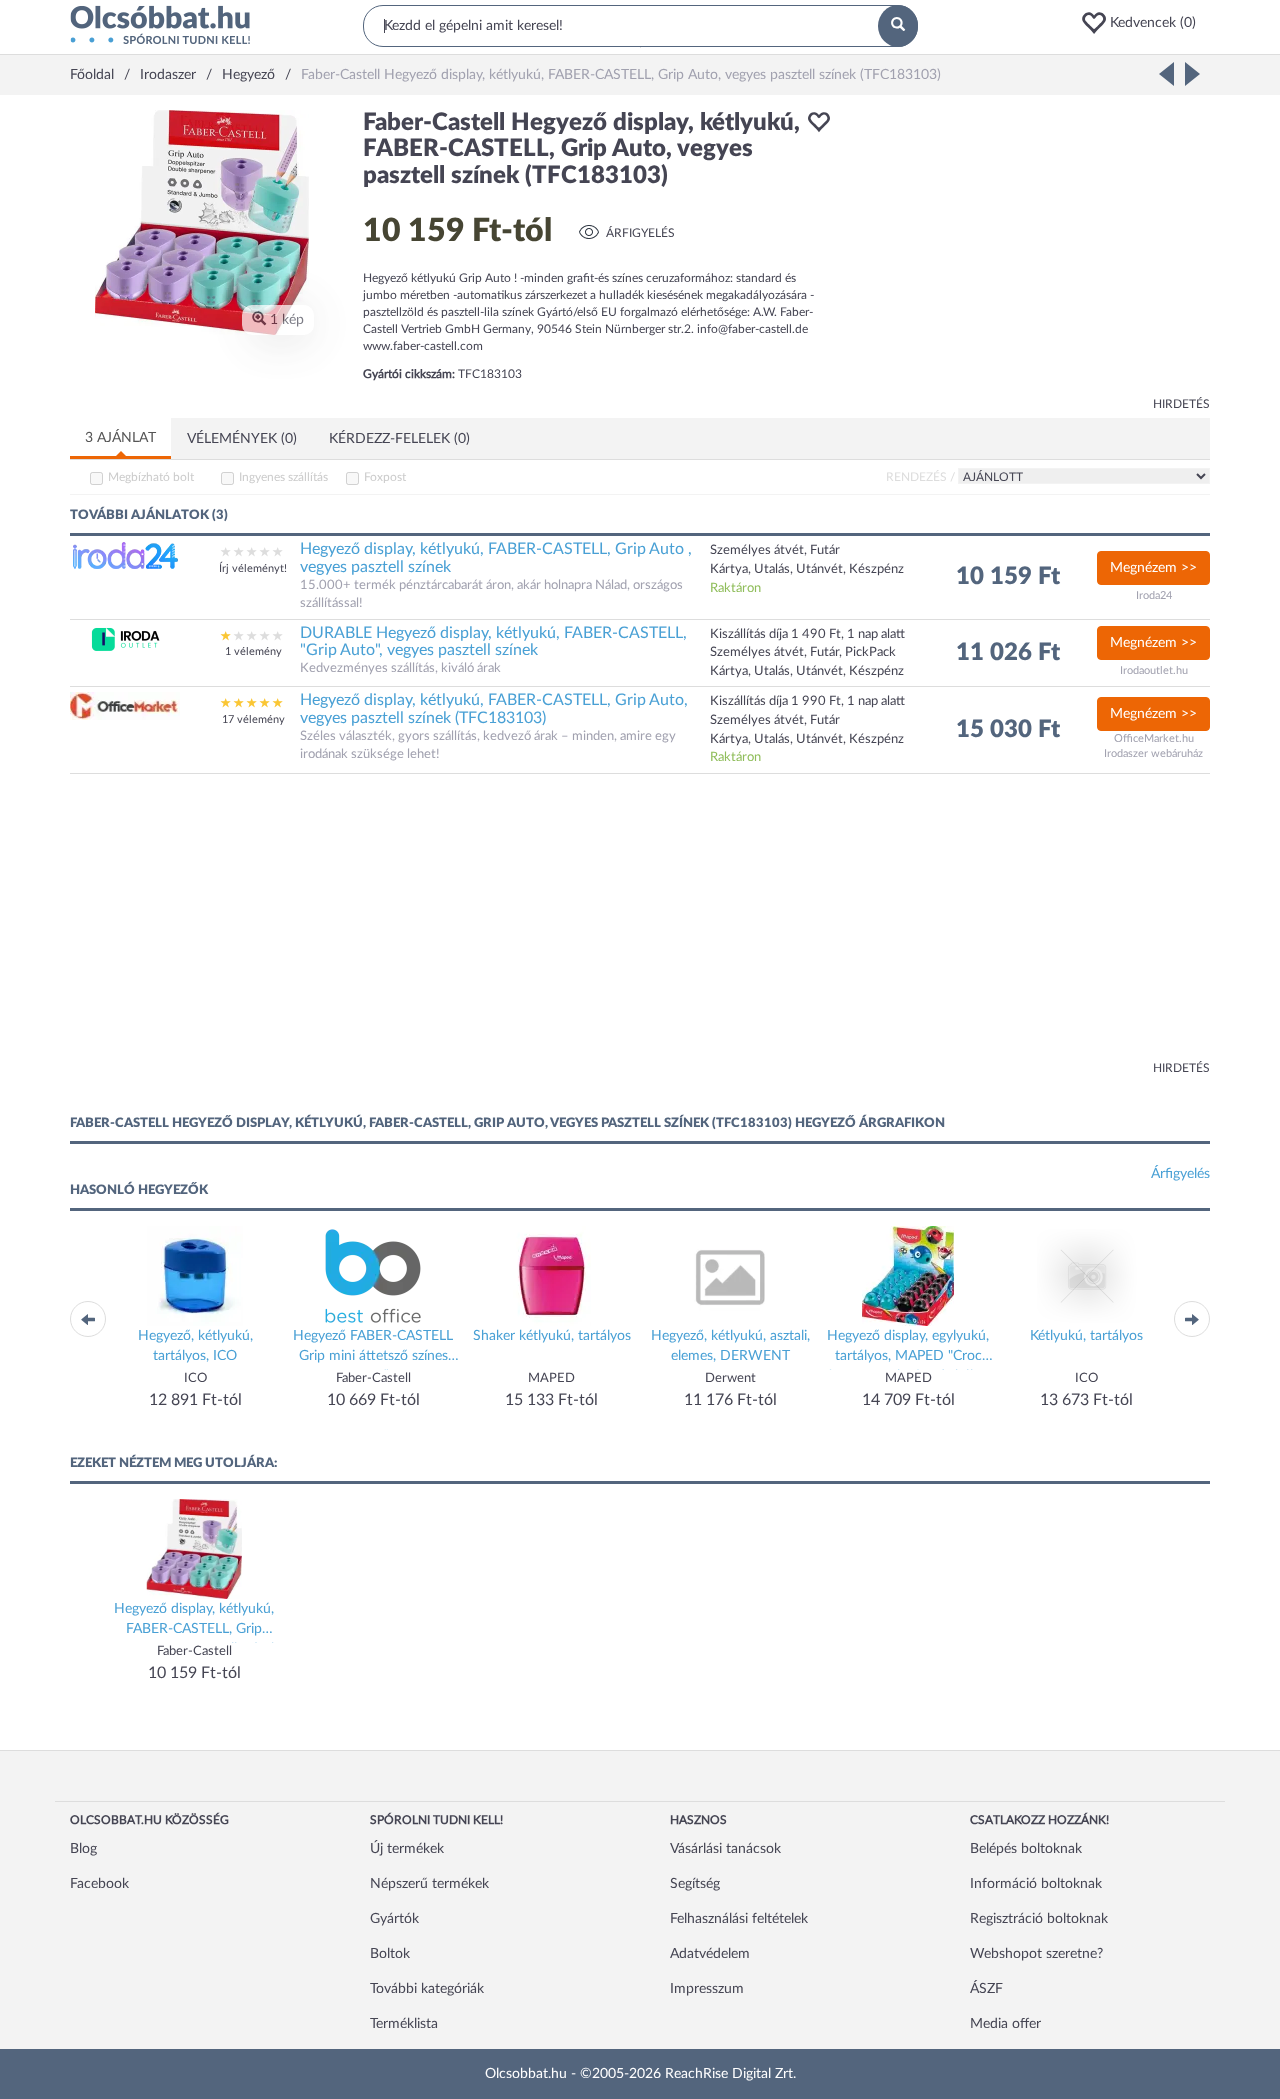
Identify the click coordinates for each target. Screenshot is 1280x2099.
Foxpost (385, 477)
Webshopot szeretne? (1036, 1954)
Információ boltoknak (1036, 1884)
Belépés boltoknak (1026, 1849)
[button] (1145, 23)
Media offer (1005, 2024)
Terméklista (404, 2024)
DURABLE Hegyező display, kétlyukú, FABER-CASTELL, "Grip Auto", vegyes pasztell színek (493, 642)
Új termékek (407, 1849)
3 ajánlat (120, 438)
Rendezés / (920, 477)
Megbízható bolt (151, 477)
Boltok (390, 1954)
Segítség (695, 1884)
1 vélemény (253, 651)
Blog (83, 1849)
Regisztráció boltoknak (1039, 1919)
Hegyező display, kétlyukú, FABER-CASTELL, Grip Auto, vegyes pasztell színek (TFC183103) (494, 709)
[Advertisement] (1030, 250)
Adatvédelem (710, 1954)
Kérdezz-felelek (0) (399, 439)
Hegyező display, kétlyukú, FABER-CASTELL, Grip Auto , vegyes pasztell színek (496, 558)
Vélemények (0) (242, 439)
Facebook (99, 1884)
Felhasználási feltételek (739, 1919)
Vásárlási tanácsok (725, 1849)
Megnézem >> (1153, 568)
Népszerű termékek (429, 1884)
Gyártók (394, 1919)
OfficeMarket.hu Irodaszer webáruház (1153, 746)
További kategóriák (427, 1989)
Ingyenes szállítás (283, 477)
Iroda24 (1154, 595)
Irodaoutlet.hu (1154, 670)
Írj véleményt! (253, 568)
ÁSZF (986, 1989)
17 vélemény (253, 719)
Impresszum (707, 1989)
